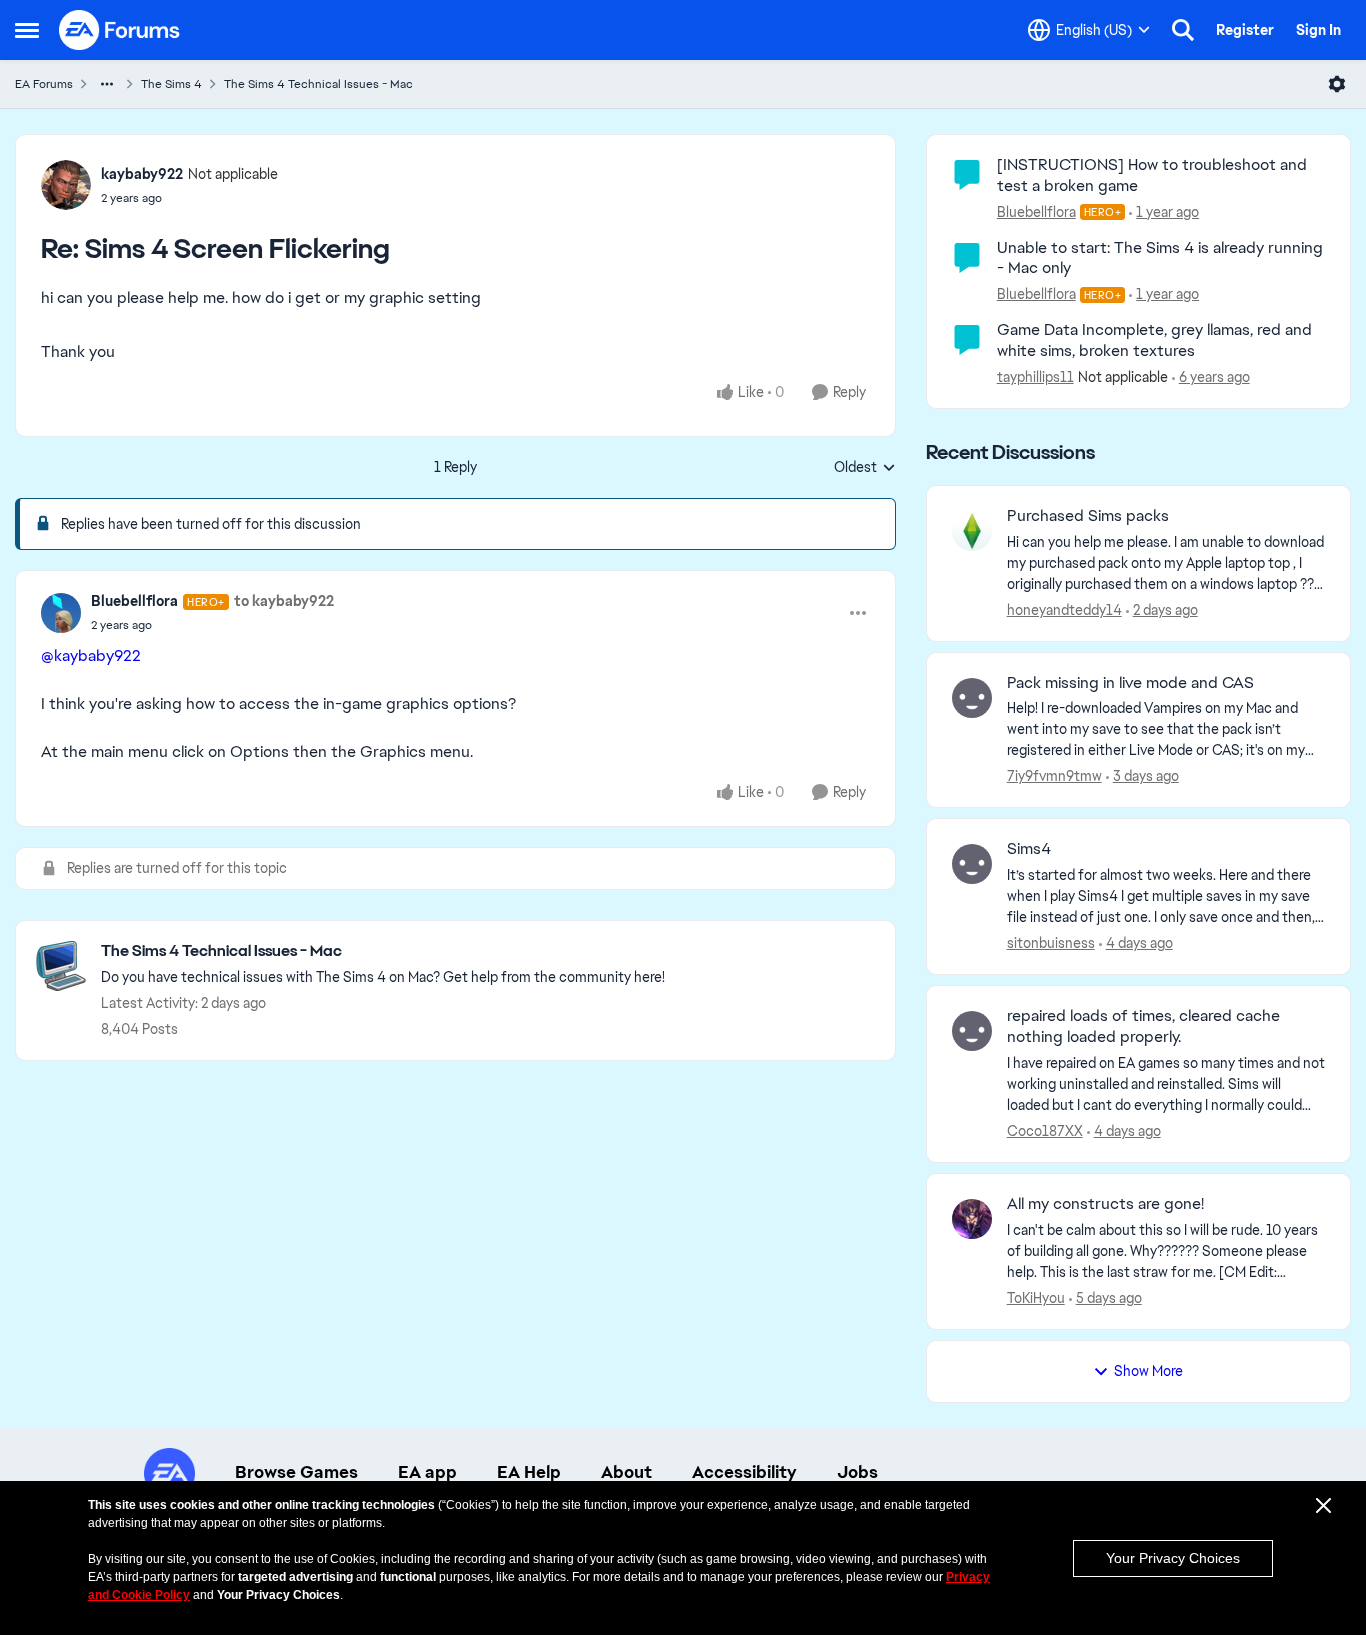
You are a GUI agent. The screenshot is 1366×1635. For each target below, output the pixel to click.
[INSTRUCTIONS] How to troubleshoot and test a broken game (1152, 175)
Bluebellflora (134, 601)
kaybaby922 (142, 174)
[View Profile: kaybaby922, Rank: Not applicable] (66, 185)
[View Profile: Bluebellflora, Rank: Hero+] (61, 613)
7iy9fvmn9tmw (1054, 776)
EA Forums (44, 84)
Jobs (857, 1472)
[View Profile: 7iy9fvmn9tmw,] (972, 698)
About (626, 1472)
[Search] (1183, 30)
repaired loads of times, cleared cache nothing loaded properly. (1143, 1026)
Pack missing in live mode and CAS (1130, 683)
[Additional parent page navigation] (107, 84)
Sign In (1318, 30)
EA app (427, 1472)
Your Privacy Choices (1173, 1558)
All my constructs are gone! (1105, 1204)
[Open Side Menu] (27, 30)
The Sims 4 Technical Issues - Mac (318, 84)
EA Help (529, 1472)
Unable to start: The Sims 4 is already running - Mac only (1160, 258)
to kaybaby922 (284, 601)
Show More (1148, 1371)
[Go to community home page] (120, 30)
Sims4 (1029, 849)
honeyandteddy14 (1064, 610)
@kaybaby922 (91, 655)
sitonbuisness (1051, 943)
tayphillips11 (1035, 377)
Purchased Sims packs (1088, 516)
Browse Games (296, 1472)
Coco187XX (1045, 1131)
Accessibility (744, 1472)
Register (1245, 30)
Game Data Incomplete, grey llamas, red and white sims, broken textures (1154, 340)
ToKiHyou (1036, 1298)
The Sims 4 (171, 84)
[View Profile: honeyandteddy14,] (972, 531)
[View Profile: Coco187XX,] (972, 1031)
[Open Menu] (1337, 84)
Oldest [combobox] (865, 468)
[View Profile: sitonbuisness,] (972, 864)
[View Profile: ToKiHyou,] (972, 1219)
